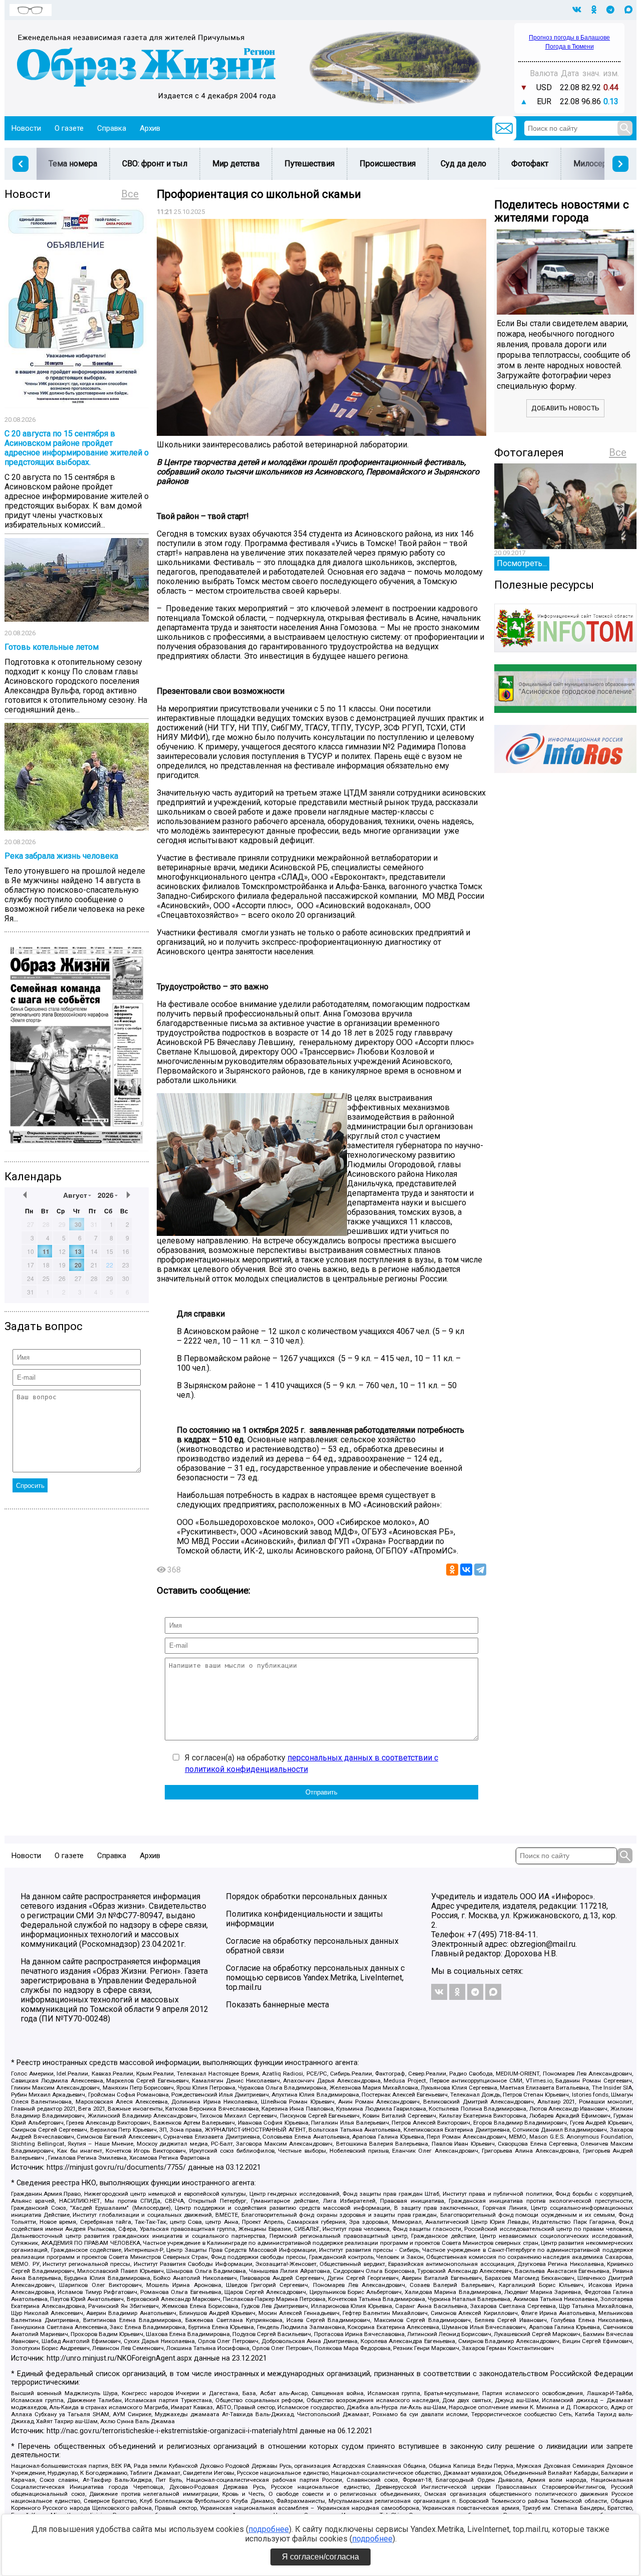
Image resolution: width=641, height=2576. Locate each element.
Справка (112, 128)
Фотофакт (530, 164)
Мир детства (236, 164)
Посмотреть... (522, 563)
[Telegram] (480, 1570)
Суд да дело (463, 164)
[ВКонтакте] (466, 1570)
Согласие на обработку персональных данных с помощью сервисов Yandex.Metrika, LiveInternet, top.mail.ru (315, 1978)
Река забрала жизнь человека (61, 856)
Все (130, 194)
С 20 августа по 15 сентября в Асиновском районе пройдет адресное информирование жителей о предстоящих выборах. (77, 448)
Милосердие (597, 164)
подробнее (269, 2529)
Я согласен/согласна (320, 2557)
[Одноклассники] (452, 1570)
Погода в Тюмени (570, 47)
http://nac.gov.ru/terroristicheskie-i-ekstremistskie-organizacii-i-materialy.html (172, 2431)
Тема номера (73, 164)
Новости (26, 128)
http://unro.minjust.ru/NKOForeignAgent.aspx (119, 2358)
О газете (69, 128)
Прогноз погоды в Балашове (569, 38)
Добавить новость (565, 408)
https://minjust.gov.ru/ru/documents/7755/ (116, 2167)
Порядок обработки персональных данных (306, 1896)
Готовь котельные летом (52, 647)
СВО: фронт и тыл (155, 164)
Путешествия (309, 164)
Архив (150, 128)
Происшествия (388, 164)
